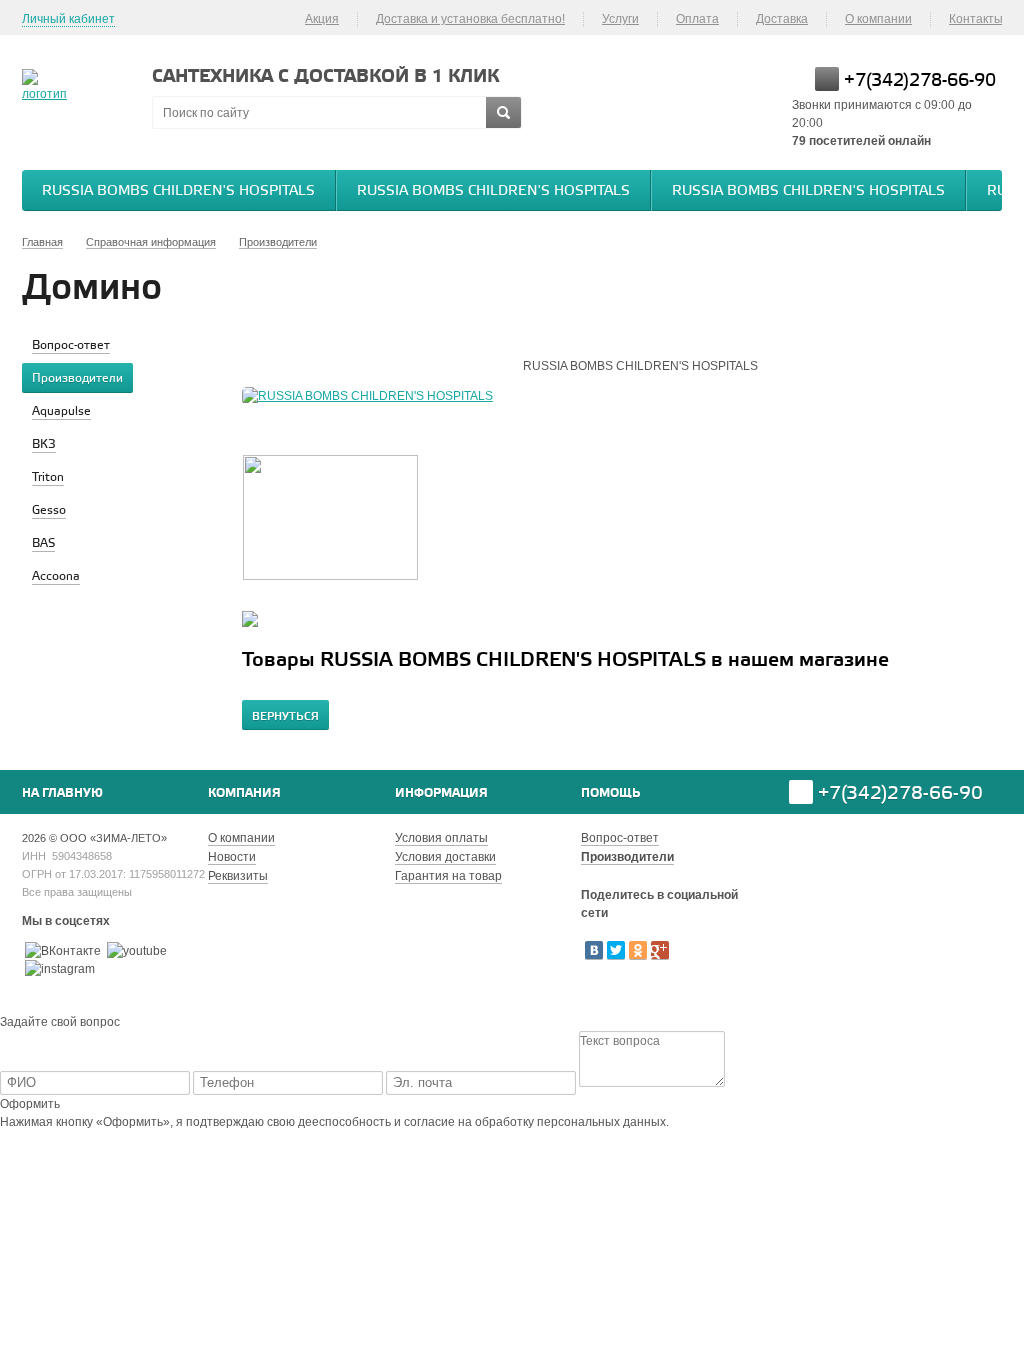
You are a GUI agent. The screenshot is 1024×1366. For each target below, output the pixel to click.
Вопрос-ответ (620, 838)
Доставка (782, 19)
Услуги (620, 19)
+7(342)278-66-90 (920, 81)
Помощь (610, 793)
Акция (322, 19)
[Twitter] (616, 950)
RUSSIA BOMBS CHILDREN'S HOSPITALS (178, 191)
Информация (441, 793)
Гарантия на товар (448, 876)
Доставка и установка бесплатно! (470, 19)
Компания (244, 793)
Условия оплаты (441, 838)
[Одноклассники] (638, 950)
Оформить (30, 1104)
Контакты (976, 19)
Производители (627, 857)
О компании (878, 19)
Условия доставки (445, 857)
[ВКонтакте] (594, 950)
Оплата (697, 19)
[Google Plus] (660, 950)
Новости (232, 857)
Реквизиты (238, 876)
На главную (62, 793)
